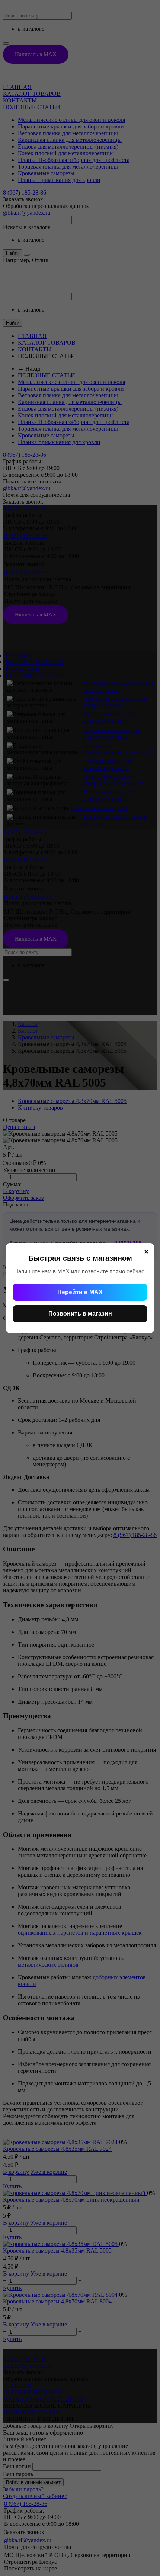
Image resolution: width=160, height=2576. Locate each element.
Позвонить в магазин (80, 1314)
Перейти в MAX (80, 1292)
